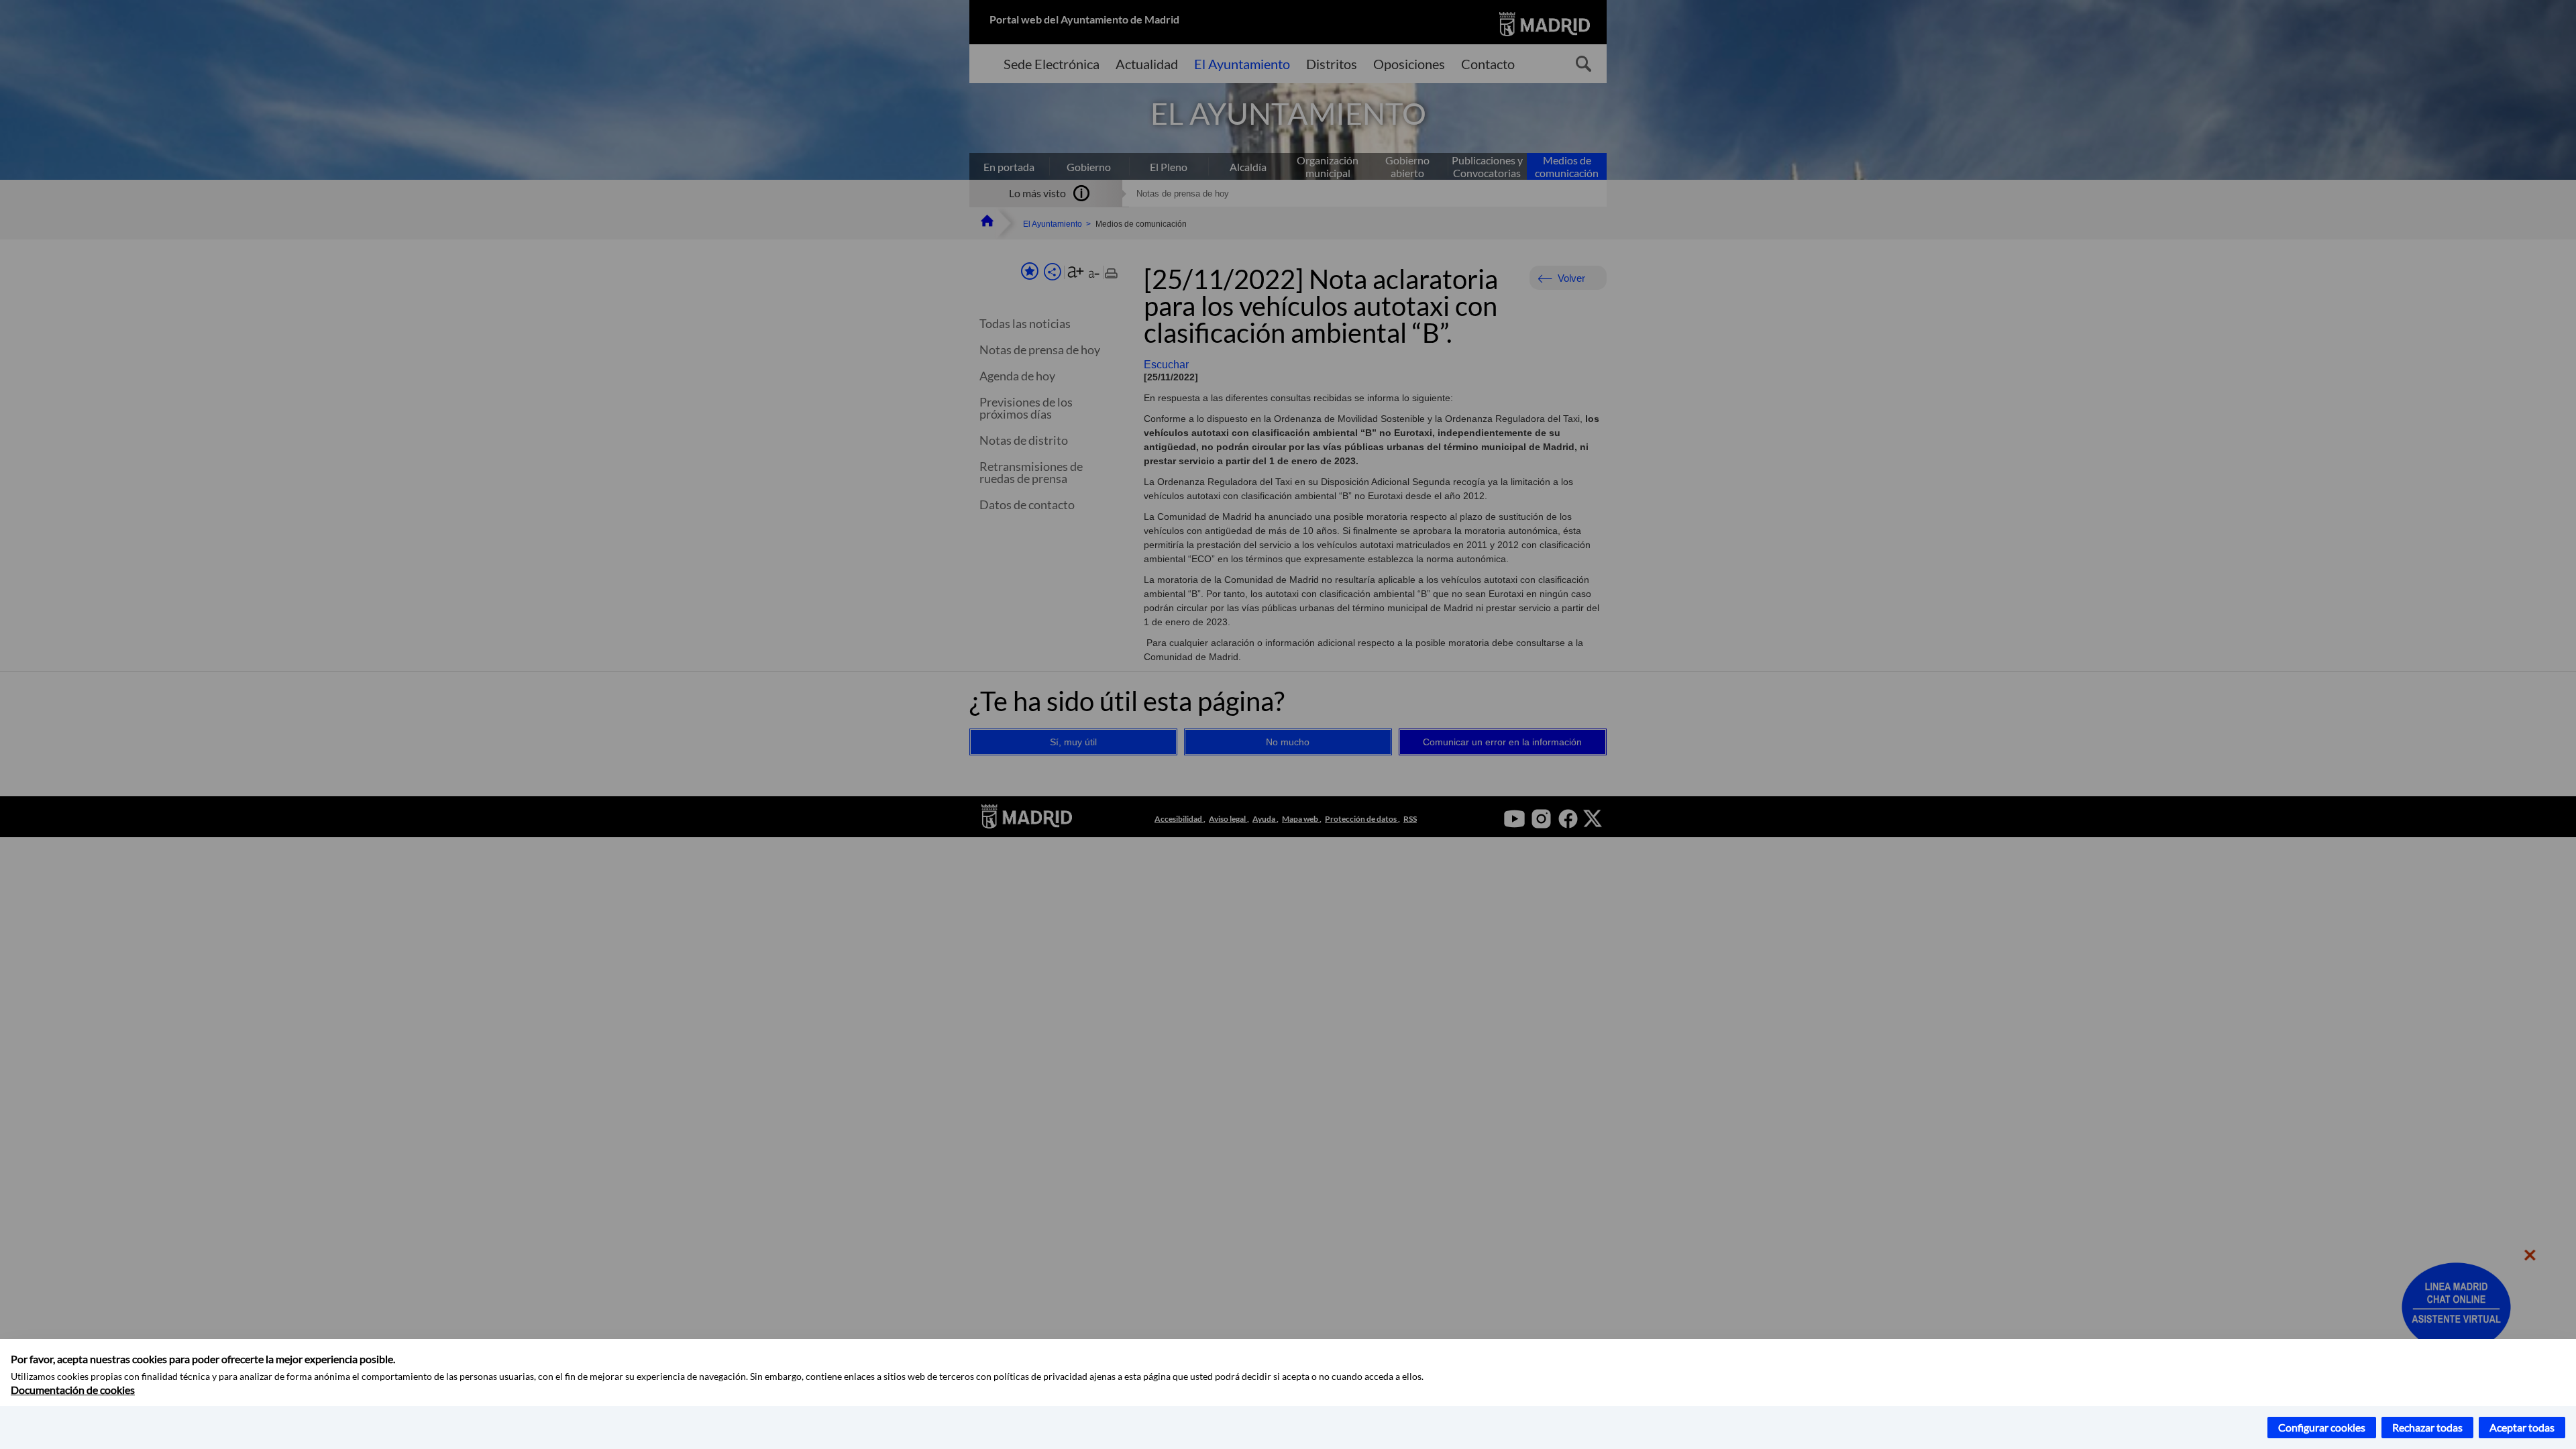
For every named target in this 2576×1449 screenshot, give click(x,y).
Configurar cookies (2322, 1427)
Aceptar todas (2522, 1427)
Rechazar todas (2427, 1427)
